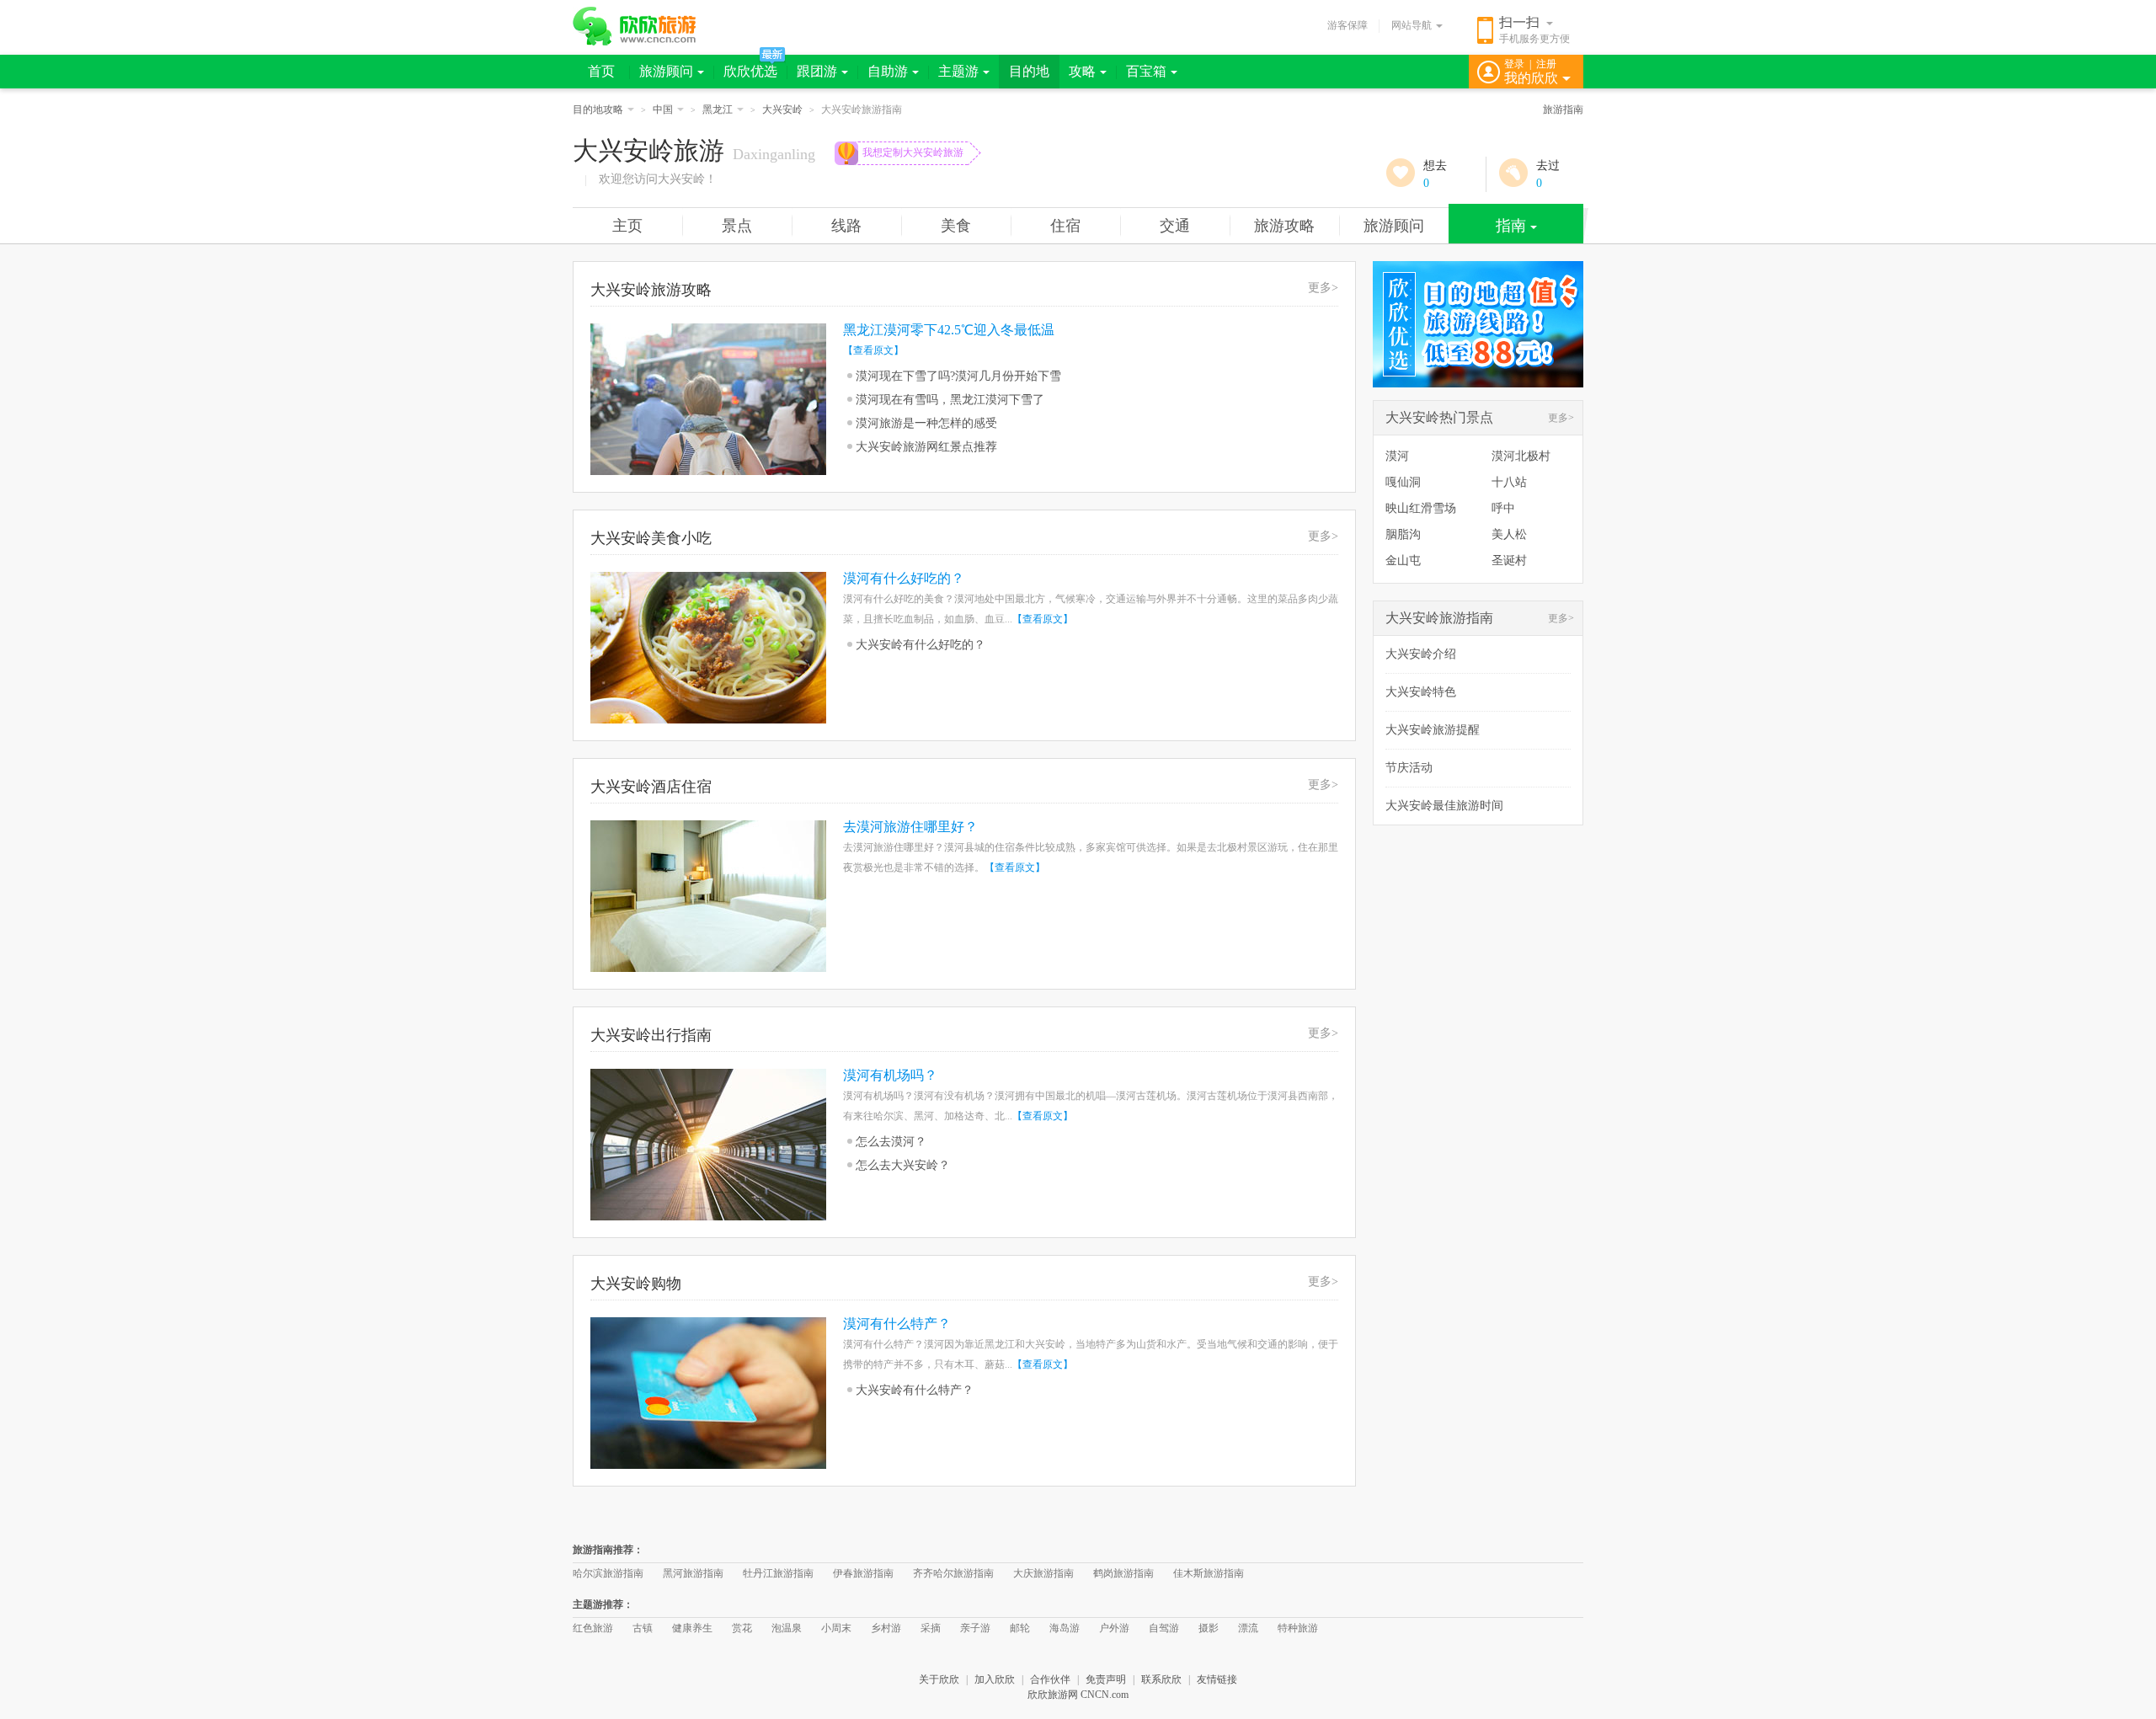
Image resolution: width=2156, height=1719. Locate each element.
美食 (956, 226)
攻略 (1082, 71)
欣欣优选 (750, 71)
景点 (737, 226)
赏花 (742, 1628)
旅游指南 (1563, 109)
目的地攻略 (598, 109)
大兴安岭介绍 (1421, 654)
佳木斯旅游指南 (1209, 1573)
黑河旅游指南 (693, 1573)
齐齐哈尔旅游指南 (953, 1573)
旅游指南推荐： (608, 1550)
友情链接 (1217, 1679)
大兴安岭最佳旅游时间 (1444, 806)
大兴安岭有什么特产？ (915, 1390)
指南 (1511, 226)
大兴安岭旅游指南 (1439, 618)
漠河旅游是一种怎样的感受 (926, 423)
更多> (1323, 288)
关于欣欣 (939, 1679)
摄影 (1209, 1628)
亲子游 (975, 1628)
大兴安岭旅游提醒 (1433, 730)
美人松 (1509, 534)
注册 (1546, 64)
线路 (846, 226)
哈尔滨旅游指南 (608, 1573)
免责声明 (1106, 1679)
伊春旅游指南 (863, 1573)
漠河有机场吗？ (890, 1075)
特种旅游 (1298, 1628)
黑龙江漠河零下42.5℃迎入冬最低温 (949, 330)
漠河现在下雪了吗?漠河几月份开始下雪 (958, 376)
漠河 (1397, 456)
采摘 (931, 1628)
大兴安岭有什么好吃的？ (921, 645)
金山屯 (1403, 561)
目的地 (1029, 71)
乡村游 (886, 1628)
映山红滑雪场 (1421, 508)
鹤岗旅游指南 (1123, 1573)
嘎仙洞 (1403, 482)
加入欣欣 (995, 1679)
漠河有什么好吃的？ (904, 578)
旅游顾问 (666, 71)
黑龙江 (718, 109)
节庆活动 (1409, 768)
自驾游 (1164, 1628)
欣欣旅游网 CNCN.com (1078, 1695)
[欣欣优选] (1478, 384)
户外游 (1114, 1628)
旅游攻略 (1284, 226)
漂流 (1248, 1628)
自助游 (888, 71)
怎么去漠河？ (891, 1142)
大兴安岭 (782, 109)
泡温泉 (787, 1628)
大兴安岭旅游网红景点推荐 (926, 447)
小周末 (836, 1628)
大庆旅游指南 (1043, 1573)
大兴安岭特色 (1421, 692)
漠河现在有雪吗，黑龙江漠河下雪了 (950, 400)
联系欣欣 (1161, 1679)
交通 (1175, 226)
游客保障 (1347, 25)
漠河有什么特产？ (897, 1324)
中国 (663, 109)
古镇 (643, 1628)
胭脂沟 (1403, 534)
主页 (627, 226)
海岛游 (1065, 1628)
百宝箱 (1146, 71)
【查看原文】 (873, 350)
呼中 (1503, 508)
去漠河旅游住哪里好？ (910, 827)
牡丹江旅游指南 (778, 1573)
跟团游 (817, 71)
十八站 (1509, 482)
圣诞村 (1509, 561)
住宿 (1065, 226)
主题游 (958, 71)
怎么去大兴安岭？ (903, 1165)
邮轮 (1020, 1628)
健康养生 (692, 1628)
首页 (601, 71)
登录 (1514, 64)
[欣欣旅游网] (635, 26)
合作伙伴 (1050, 1679)
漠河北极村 (1521, 456)
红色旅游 (593, 1628)
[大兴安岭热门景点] (1438, 431)
